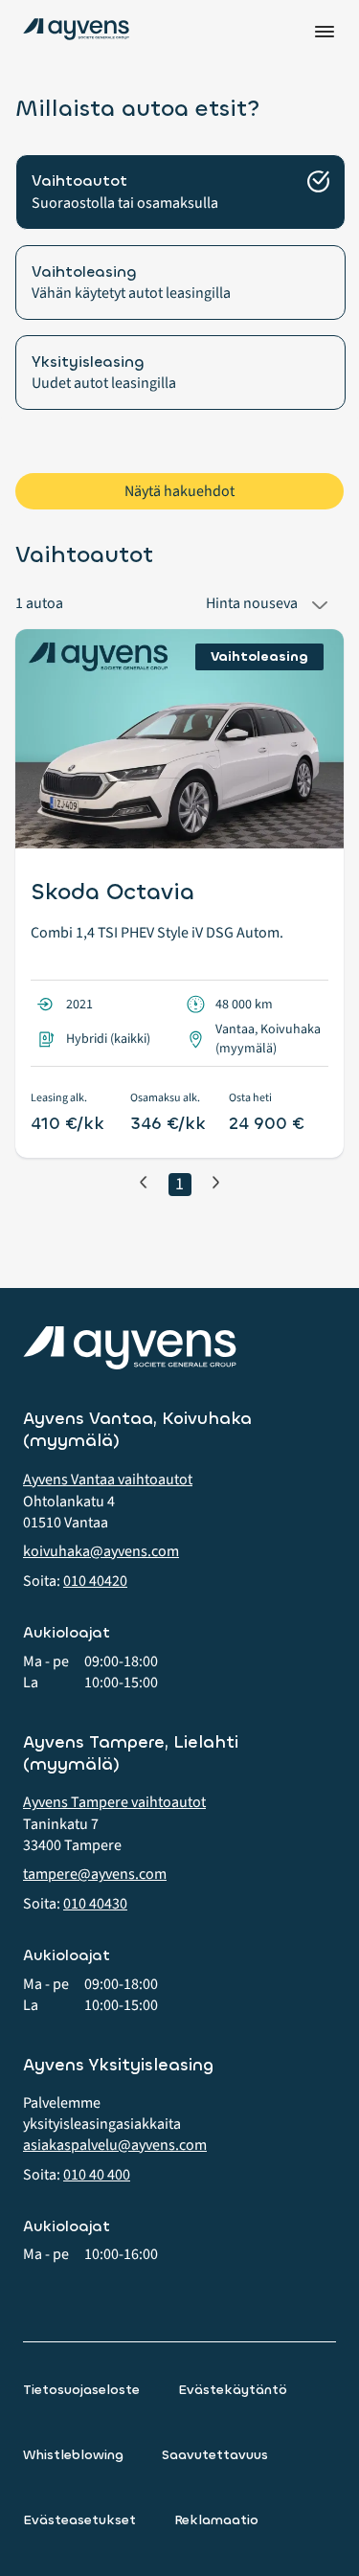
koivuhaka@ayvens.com (101, 1551)
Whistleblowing (73, 2455)
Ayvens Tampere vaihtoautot (114, 1802)
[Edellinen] (143, 1182)
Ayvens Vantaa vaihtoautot (108, 1480)
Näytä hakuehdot (179, 491)
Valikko (325, 32)
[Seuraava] (216, 1182)
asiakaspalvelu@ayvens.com (115, 2145)
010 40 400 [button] (97, 2175)
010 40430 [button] (95, 1904)
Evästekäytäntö (233, 2390)
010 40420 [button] (95, 1581)
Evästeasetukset (79, 2520)
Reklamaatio (216, 2520)
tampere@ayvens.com (95, 1874)
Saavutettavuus (215, 2455)
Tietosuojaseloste (81, 2390)
